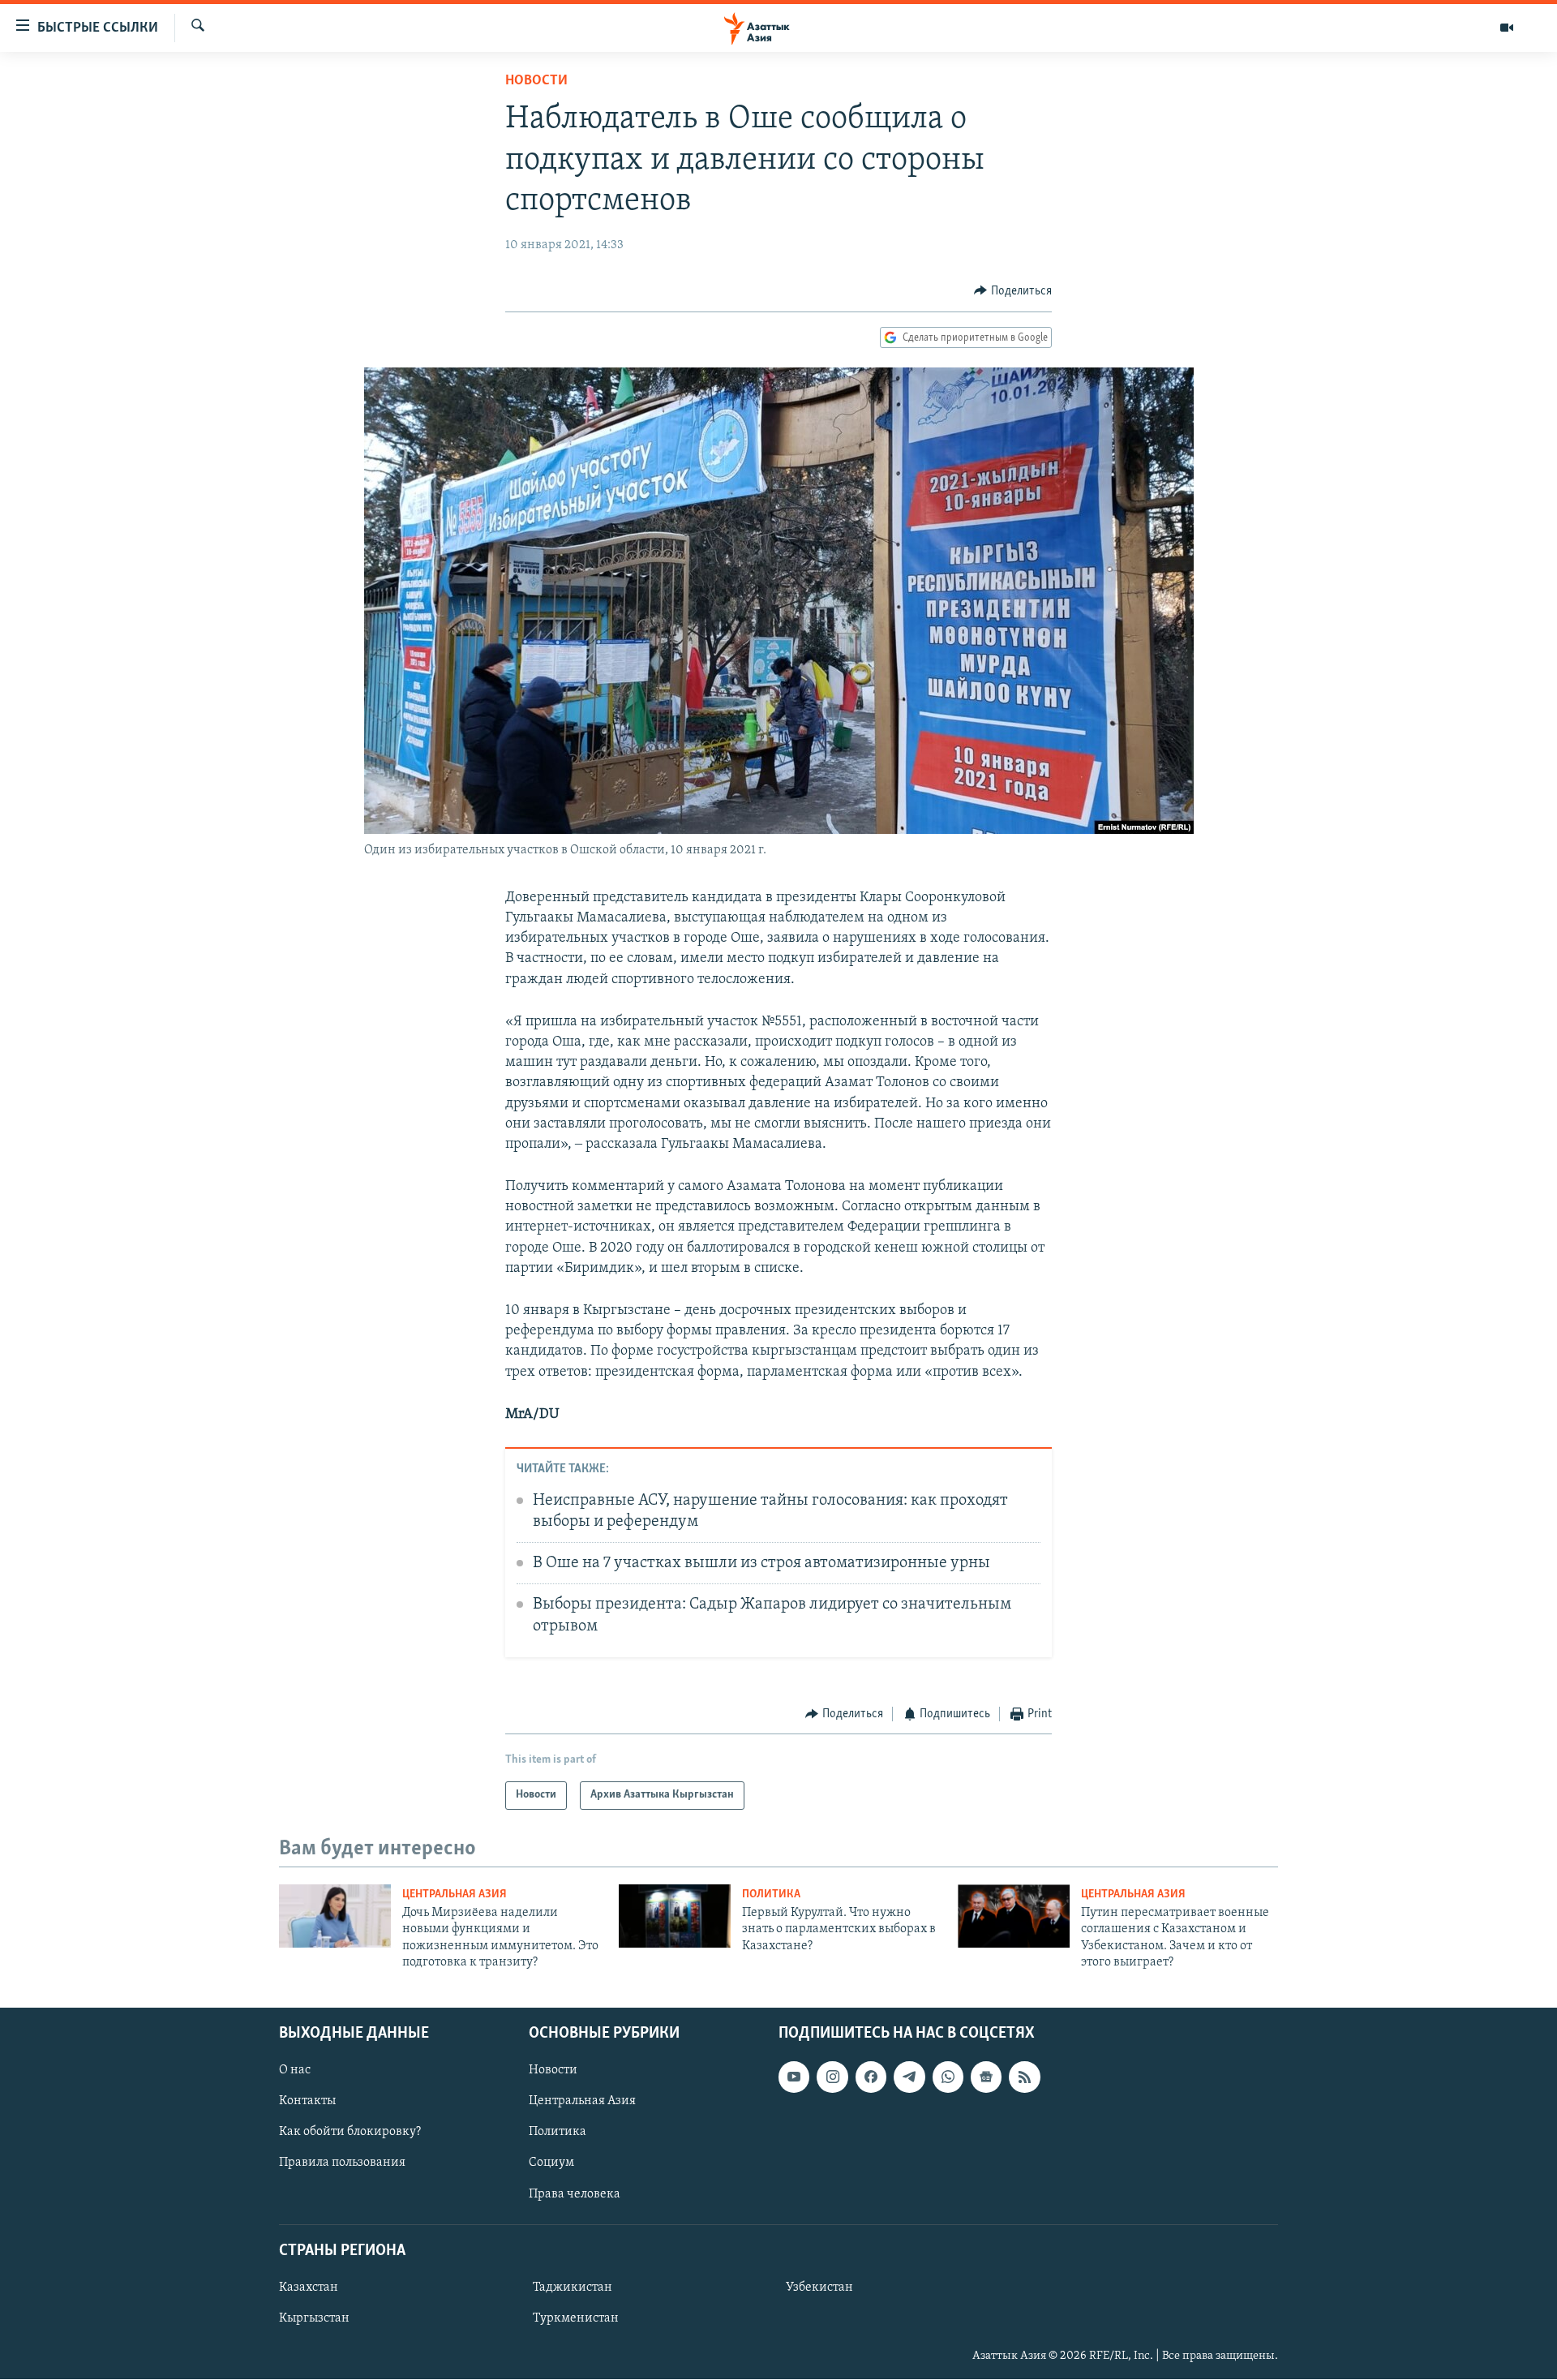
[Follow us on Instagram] (832, 2077)
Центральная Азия (455, 1895)
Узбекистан (819, 2288)
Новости (536, 81)
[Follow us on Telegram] (909, 2077)
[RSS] (1024, 2077)
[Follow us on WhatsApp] (948, 2077)
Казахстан (309, 2288)
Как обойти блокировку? (350, 2133)
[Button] (1013, 291)
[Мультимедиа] (1507, 28)
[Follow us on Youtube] (794, 2077)
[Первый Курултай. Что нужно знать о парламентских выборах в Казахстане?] (675, 1916)
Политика (771, 1895)
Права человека (575, 2194)
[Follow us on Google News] (986, 2077)
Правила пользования (342, 2163)
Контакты (307, 2102)
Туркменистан (576, 2318)
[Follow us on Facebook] (871, 2077)
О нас (295, 2071)
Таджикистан (573, 2288)
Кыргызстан (314, 2318)
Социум (551, 2163)
